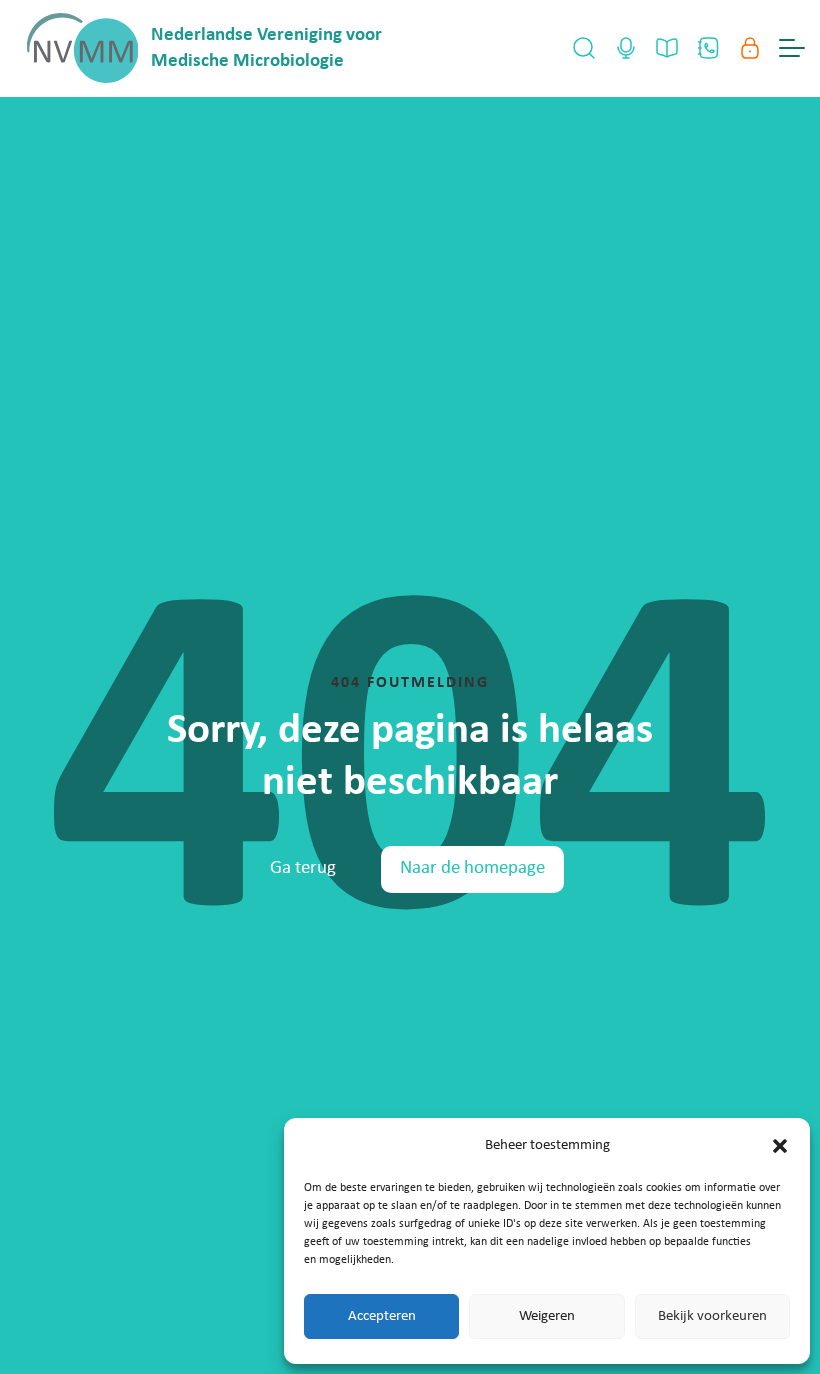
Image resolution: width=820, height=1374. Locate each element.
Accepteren (382, 1316)
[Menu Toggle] (792, 48)
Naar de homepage (472, 868)
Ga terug (303, 868)
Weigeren (547, 1316)
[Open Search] (584, 48)
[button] (780, 1146)
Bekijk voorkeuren (712, 1316)
